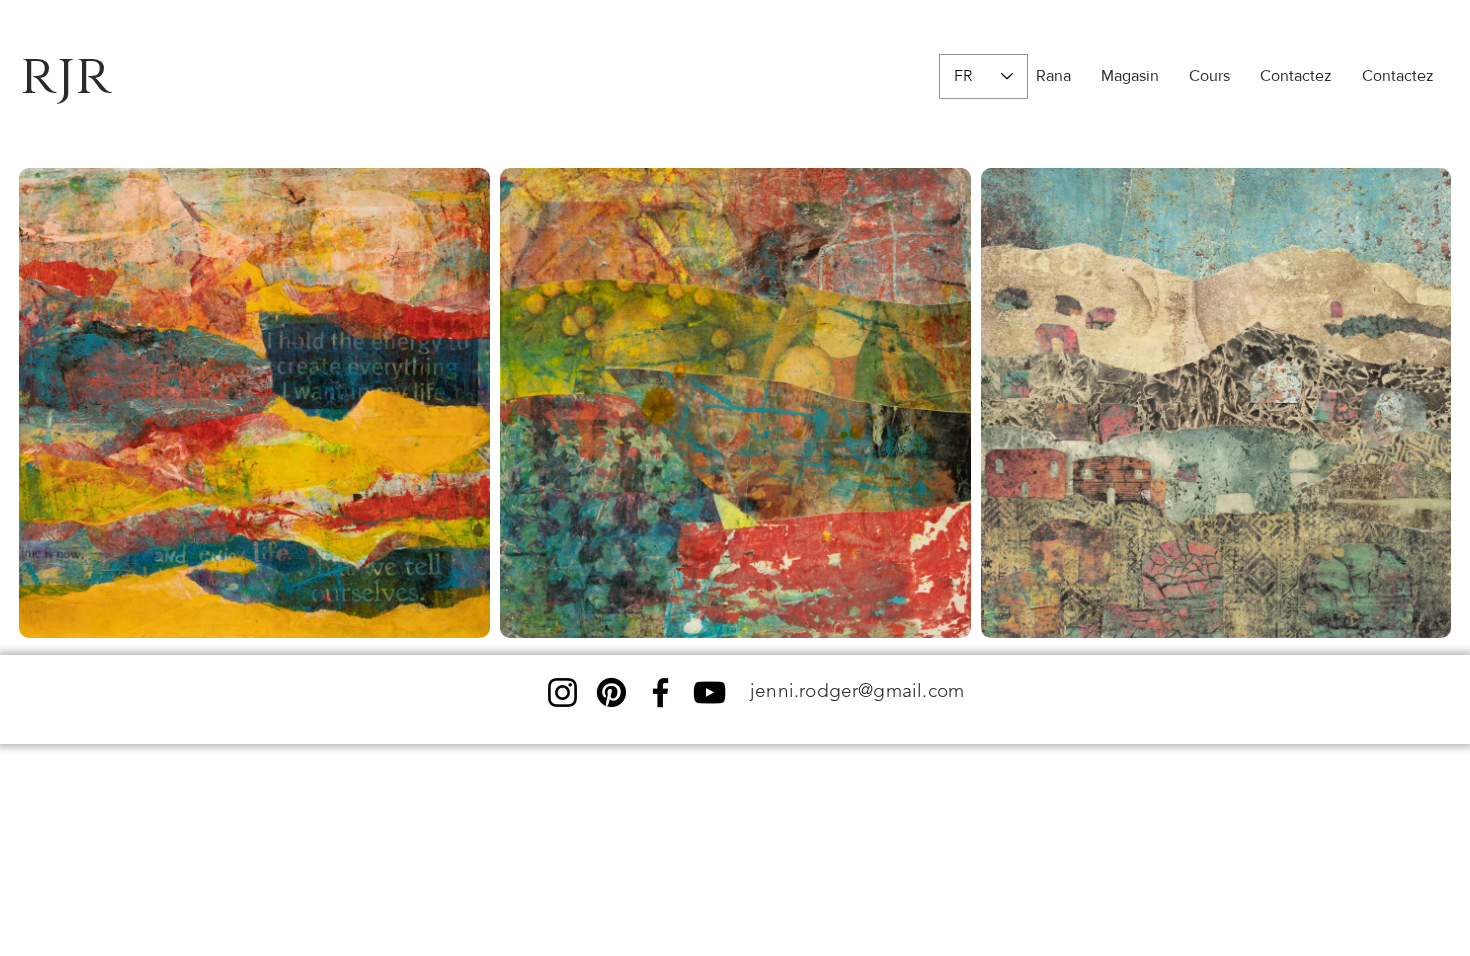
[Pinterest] (611, 692)
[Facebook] (660, 692)
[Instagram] (562, 692)
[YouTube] (709, 692)
